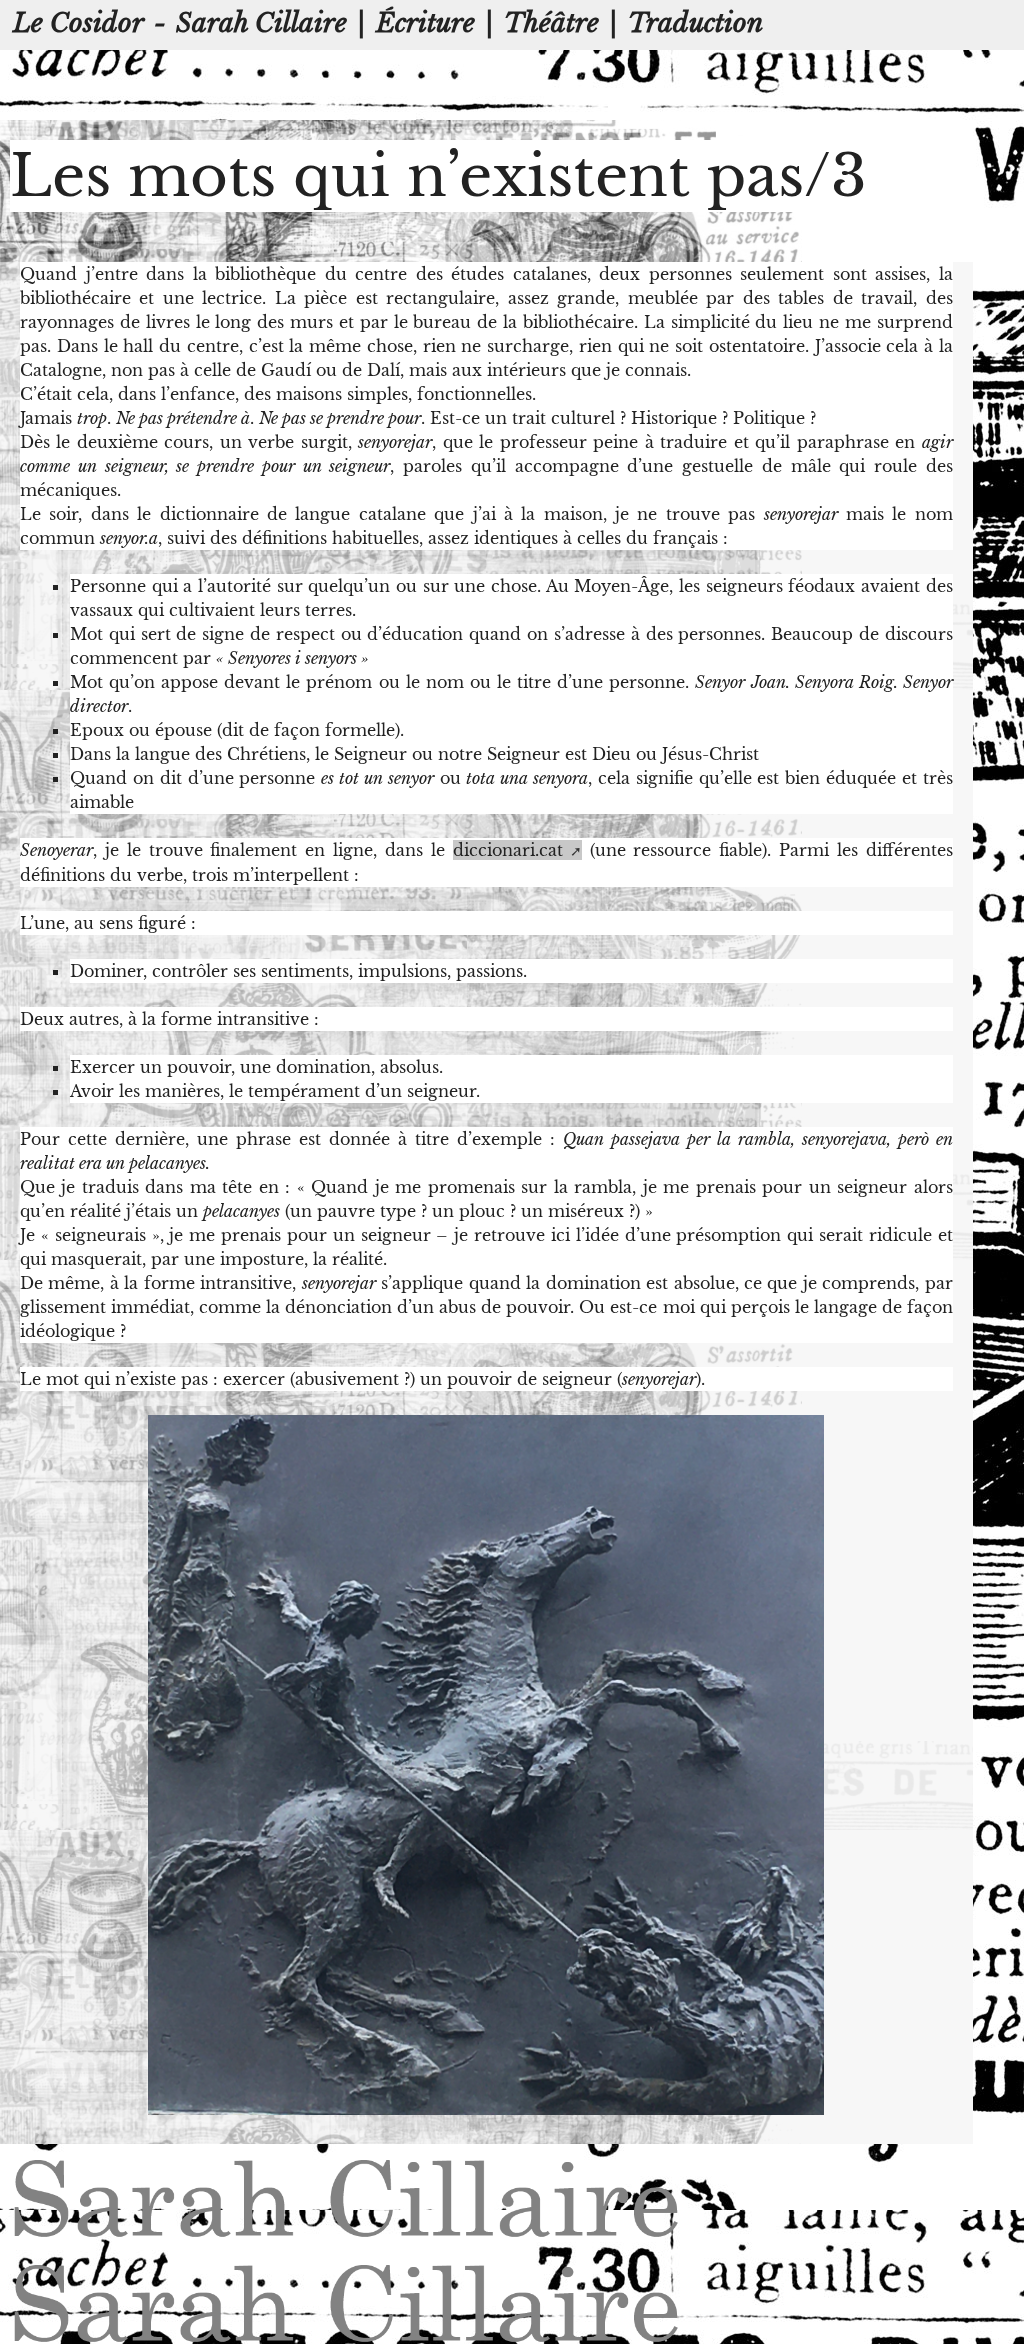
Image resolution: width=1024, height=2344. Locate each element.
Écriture (425, 23)
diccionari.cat (508, 850)
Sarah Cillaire (261, 23)
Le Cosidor (78, 23)
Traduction (695, 23)
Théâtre (551, 23)
